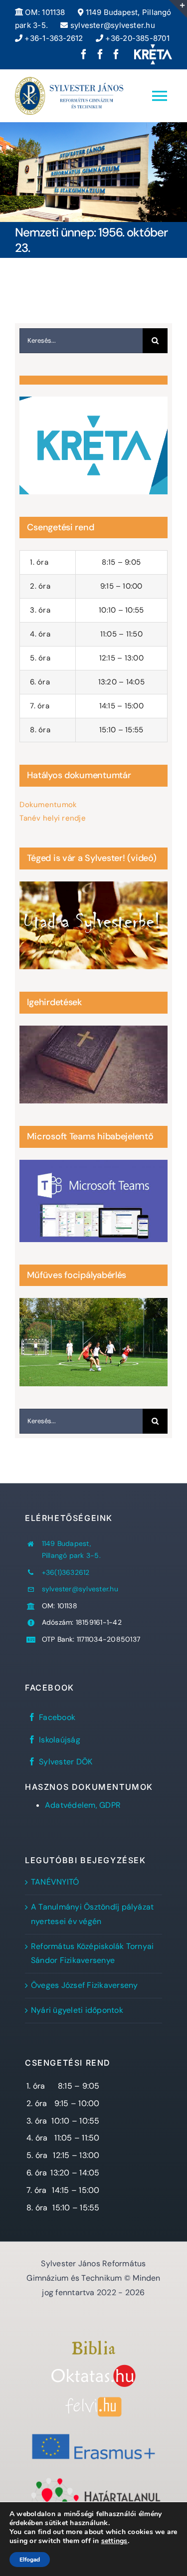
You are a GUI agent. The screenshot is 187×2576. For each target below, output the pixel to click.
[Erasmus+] (93, 2431)
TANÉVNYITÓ (55, 1882)
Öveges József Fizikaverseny (84, 1985)
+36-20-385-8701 (136, 38)
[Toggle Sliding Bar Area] (178, 9)
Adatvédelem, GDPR (83, 1805)
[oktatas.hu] (93, 2368)
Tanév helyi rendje (52, 818)
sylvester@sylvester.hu (111, 25)
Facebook (57, 1717)
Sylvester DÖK (66, 1762)
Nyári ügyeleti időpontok (77, 2010)
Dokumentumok (48, 805)
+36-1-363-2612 (53, 38)
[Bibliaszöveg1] (93, 2344)
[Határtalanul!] (93, 2480)
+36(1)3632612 (66, 1572)
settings (114, 2541)
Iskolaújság (60, 1740)
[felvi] (93, 2401)
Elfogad (30, 2560)
